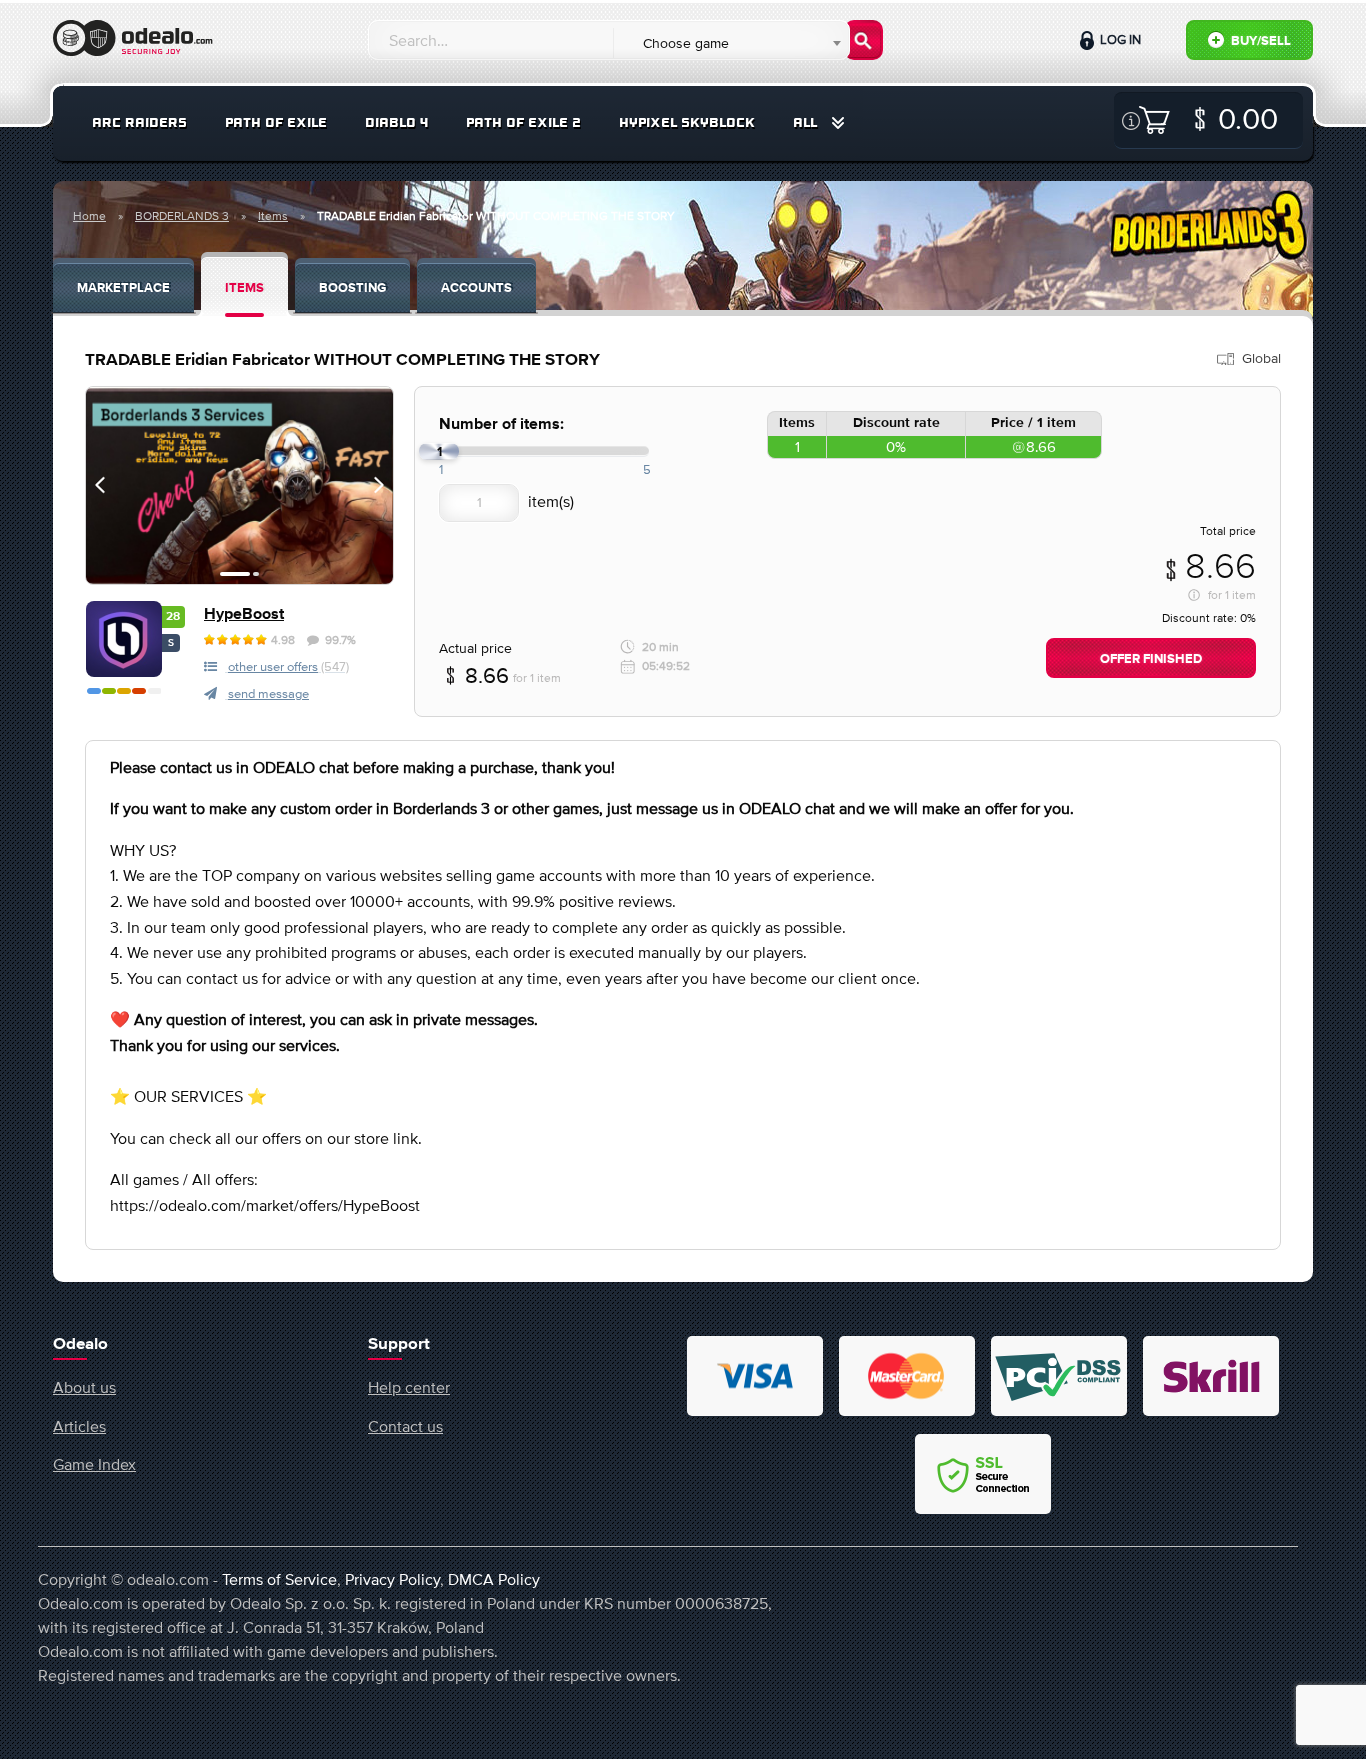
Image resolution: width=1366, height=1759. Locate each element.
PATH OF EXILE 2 (523, 122)
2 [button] (256, 574)
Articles (79, 1426)
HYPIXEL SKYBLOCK (687, 122)
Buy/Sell (1259, 41)
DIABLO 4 (396, 122)
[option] (239, 485)
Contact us (405, 1426)
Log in (1119, 39)
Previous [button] (100, 485)
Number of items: (501, 424)
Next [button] (379, 485)
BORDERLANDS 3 (182, 216)
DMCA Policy (494, 1579)
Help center (409, 1387)
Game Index (94, 1464)
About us (84, 1387)
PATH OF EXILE (276, 122)
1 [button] (235, 574)
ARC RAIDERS (139, 122)
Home (89, 216)
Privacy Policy (392, 1579)
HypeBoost (244, 614)
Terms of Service (279, 1579)
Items (273, 216)
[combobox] (730, 43)
